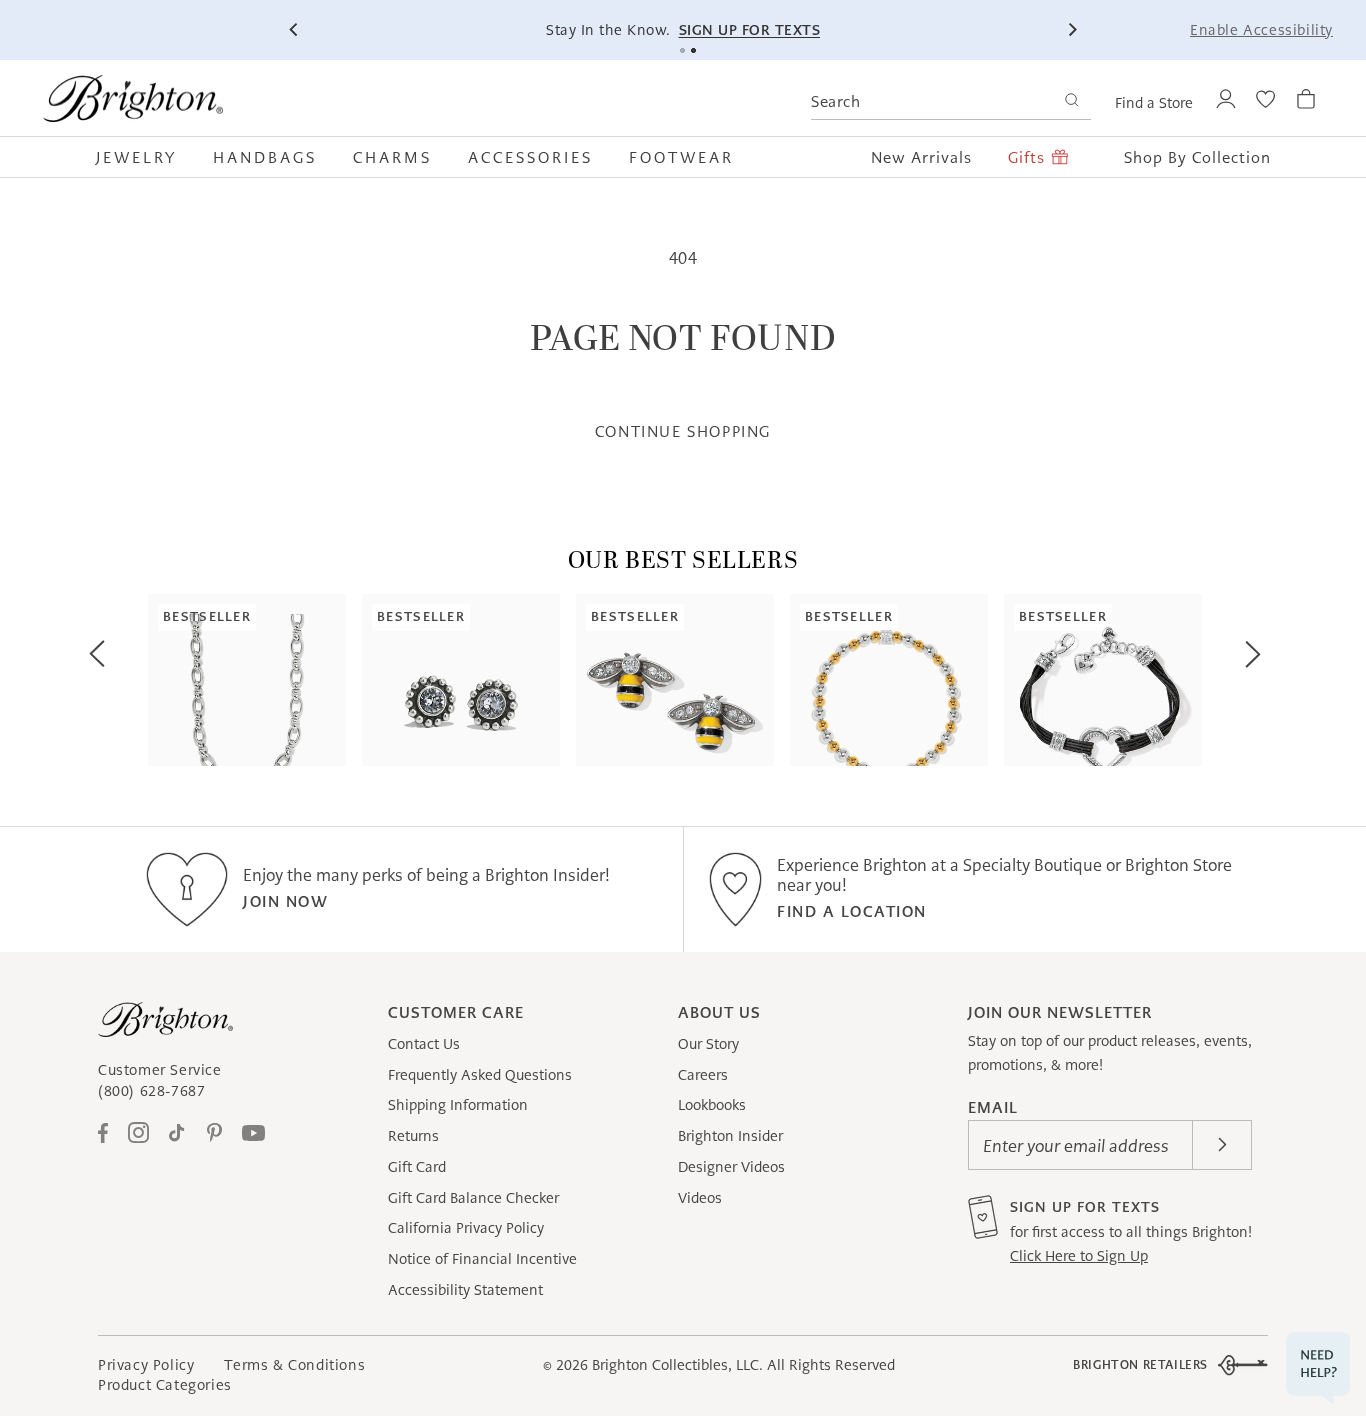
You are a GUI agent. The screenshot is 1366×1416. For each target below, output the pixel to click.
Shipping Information (458, 1105)
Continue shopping (683, 431)
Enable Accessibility (1261, 30)
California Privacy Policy (466, 1228)
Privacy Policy (146, 1365)
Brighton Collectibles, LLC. (677, 1365)
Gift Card (417, 1167)
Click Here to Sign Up (1079, 1256)
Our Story (708, 1044)
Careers (703, 1075)
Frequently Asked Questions (480, 1075)
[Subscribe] (1222, 1145)
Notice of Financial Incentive (482, 1259)
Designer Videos (731, 1167)
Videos (700, 1198)
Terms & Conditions (294, 1365)
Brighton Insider (730, 1136)
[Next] (1072, 30)
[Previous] (294, 30)
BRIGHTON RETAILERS (1140, 1364)
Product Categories (165, 1385)
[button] (145, 157)
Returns (413, 1136)
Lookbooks (712, 1105)
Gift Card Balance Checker (473, 1198)
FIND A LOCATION (852, 911)
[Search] (1071, 102)
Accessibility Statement (465, 1290)
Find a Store (1154, 103)
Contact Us (424, 1044)
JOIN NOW (285, 901)
